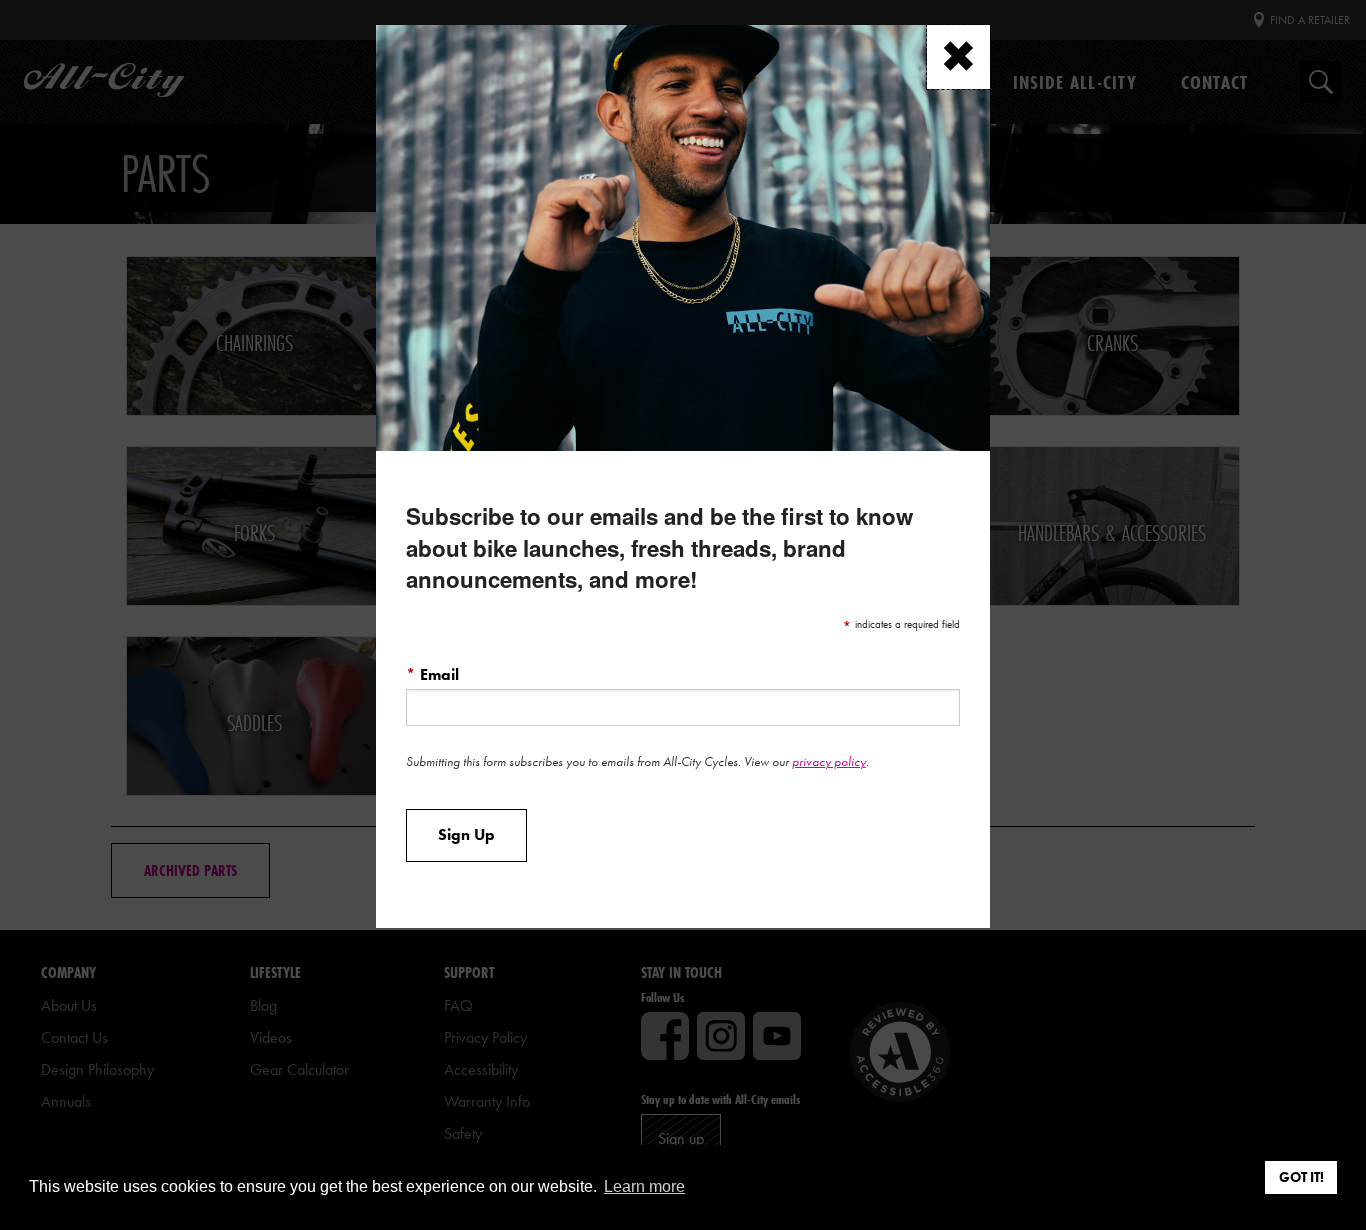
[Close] (958, 57)
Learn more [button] (644, 1186)
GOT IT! (1301, 1177)
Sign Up (466, 835)
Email (432, 674)
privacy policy (829, 761)
